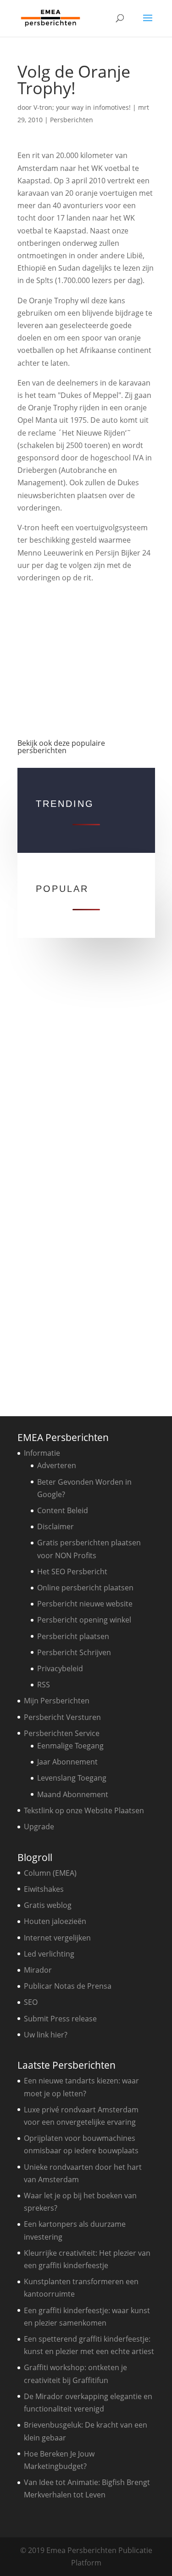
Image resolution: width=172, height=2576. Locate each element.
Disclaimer (55, 1526)
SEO (31, 2002)
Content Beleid (63, 1510)
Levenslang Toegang (72, 1778)
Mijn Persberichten (57, 1701)
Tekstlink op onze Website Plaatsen (84, 1810)
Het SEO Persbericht (72, 1572)
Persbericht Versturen (62, 1717)
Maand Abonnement (73, 1794)
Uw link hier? (46, 2035)
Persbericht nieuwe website (85, 1604)
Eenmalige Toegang (70, 1746)
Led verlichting (49, 1954)
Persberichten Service (62, 1733)
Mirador (38, 1970)
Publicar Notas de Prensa (68, 1986)
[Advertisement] (86, 657)
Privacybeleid (60, 1668)
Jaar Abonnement (67, 1762)
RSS (44, 1685)
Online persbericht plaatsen (85, 1588)
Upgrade (39, 1827)
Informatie (42, 1453)
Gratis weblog (48, 1905)
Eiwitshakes (44, 1889)
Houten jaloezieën (55, 1921)
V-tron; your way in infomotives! (82, 107)
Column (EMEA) (50, 1873)
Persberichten (72, 120)
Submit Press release (60, 2019)
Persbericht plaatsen (73, 1636)
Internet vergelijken (57, 1938)
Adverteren (57, 1465)
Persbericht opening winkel (84, 1620)
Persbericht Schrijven (74, 1652)
